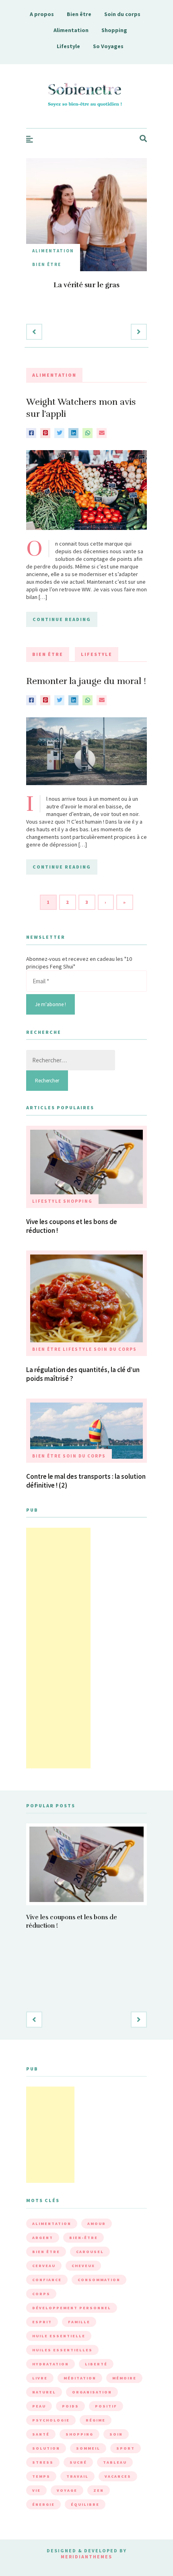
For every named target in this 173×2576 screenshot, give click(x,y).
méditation (80, 2378)
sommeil (88, 2448)
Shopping (114, 30)
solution (46, 2448)
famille (79, 2322)
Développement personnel (72, 2308)
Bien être (79, 14)
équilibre (85, 2504)
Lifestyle (68, 46)
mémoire (124, 2378)
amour (97, 2224)
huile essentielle (59, 2336)
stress (43, 2462)
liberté (96, 2364)
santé (41, 2434)
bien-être (83, 2238)
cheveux (83, 2266)
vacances (118, 2476)
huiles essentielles (62, 2350)
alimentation (52, 2224)
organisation (92, 2392)
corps (41, 2294)
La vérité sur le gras (86, 285)
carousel (90, 2252)
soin (116, 2434)
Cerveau (44, 2266)
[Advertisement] (58, 1648)
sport (126, 2448)
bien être (46, 2252)
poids (70, 2406)
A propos (42, 14)
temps (41, 2476)
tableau (115, 2462)
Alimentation (71, 30)
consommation (99, 2280)
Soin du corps (122, 14)
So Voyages (108, 46)
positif (106, 2406)
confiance (47, 2280)
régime (96, 2420)
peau (39, 2406)
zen (99, 2490)
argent (43, 2238)
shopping (79, 2434)
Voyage (67, 2490)
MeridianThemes (86, 2557)
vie (36, 2490)
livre (40, 2378)
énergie (43, 2504)
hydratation (50, 2364)
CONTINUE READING (62, 619)
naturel (44, 2392)
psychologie (51, 2420)
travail (77, 2476)
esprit (42, 2322)
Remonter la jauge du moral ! (86, 681)
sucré (78, 2462)
